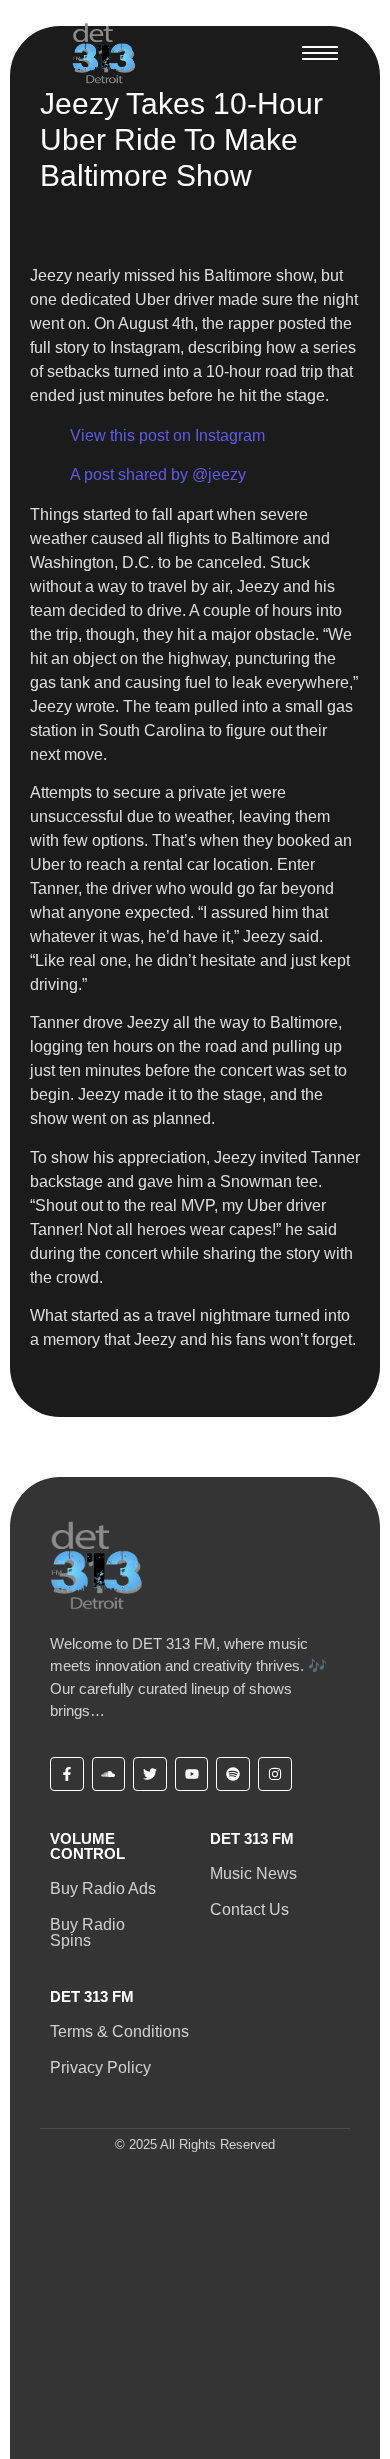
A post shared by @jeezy (158, 474)
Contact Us (249, 1909)
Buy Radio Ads (103, 1888)
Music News (253, 1873)
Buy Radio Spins (87, 1932)
